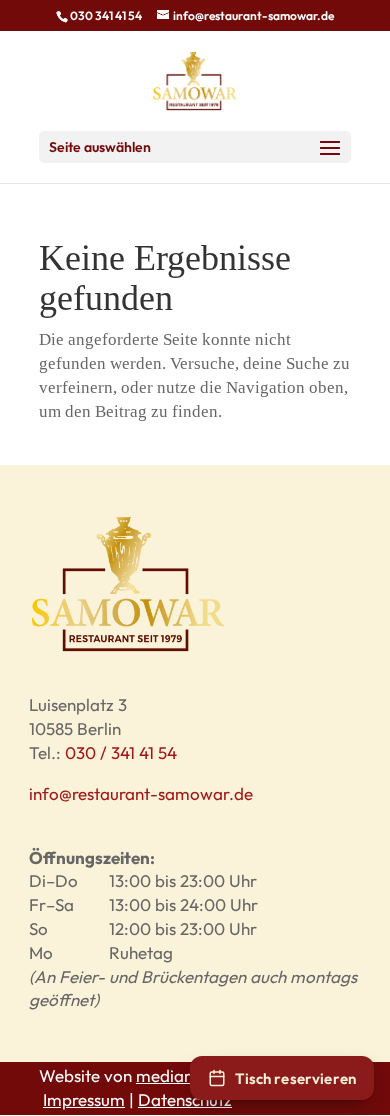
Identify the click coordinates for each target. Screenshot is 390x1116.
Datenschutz (185, 1099)
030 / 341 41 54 (121, 752)
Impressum (84, 1099)
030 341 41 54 (106, 15)
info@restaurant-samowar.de (141, 793)
